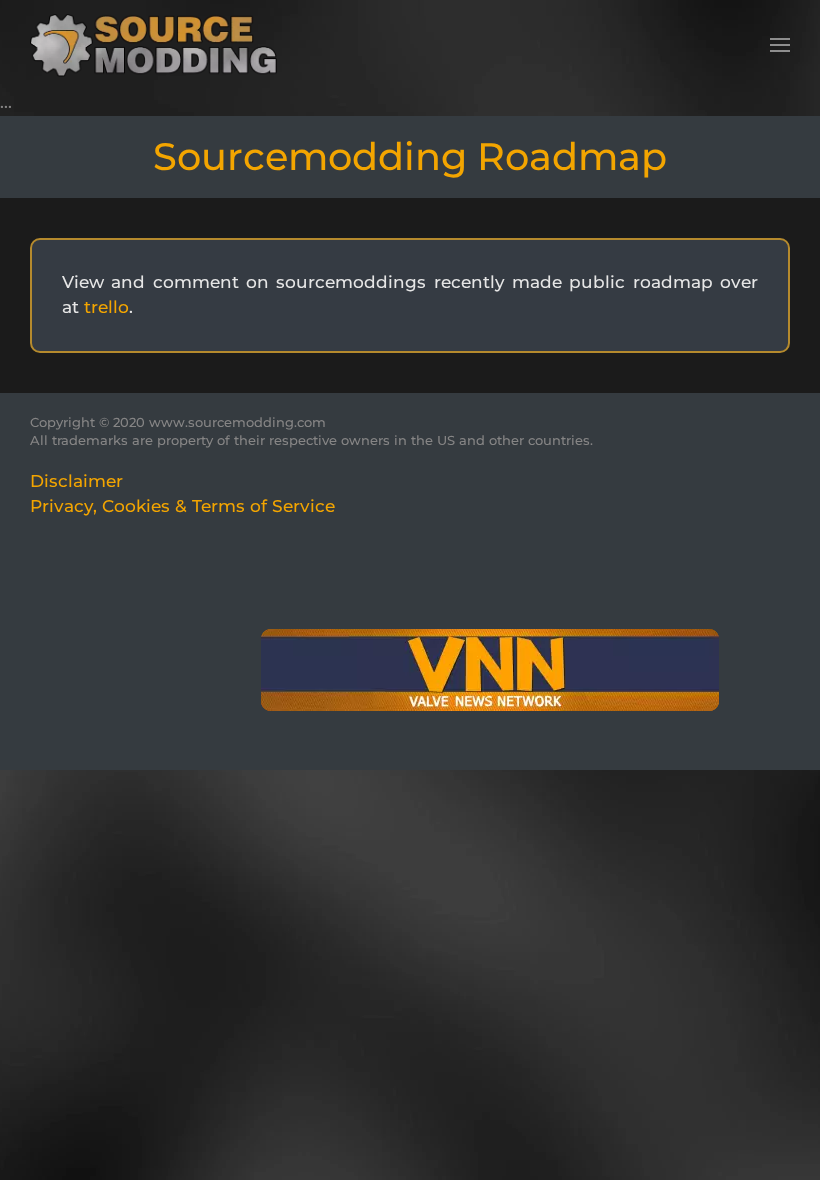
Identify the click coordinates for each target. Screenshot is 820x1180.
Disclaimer (76, 481)
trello (106, 307)
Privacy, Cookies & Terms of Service (182, 506)
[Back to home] (160, 45)
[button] (780, 45)
